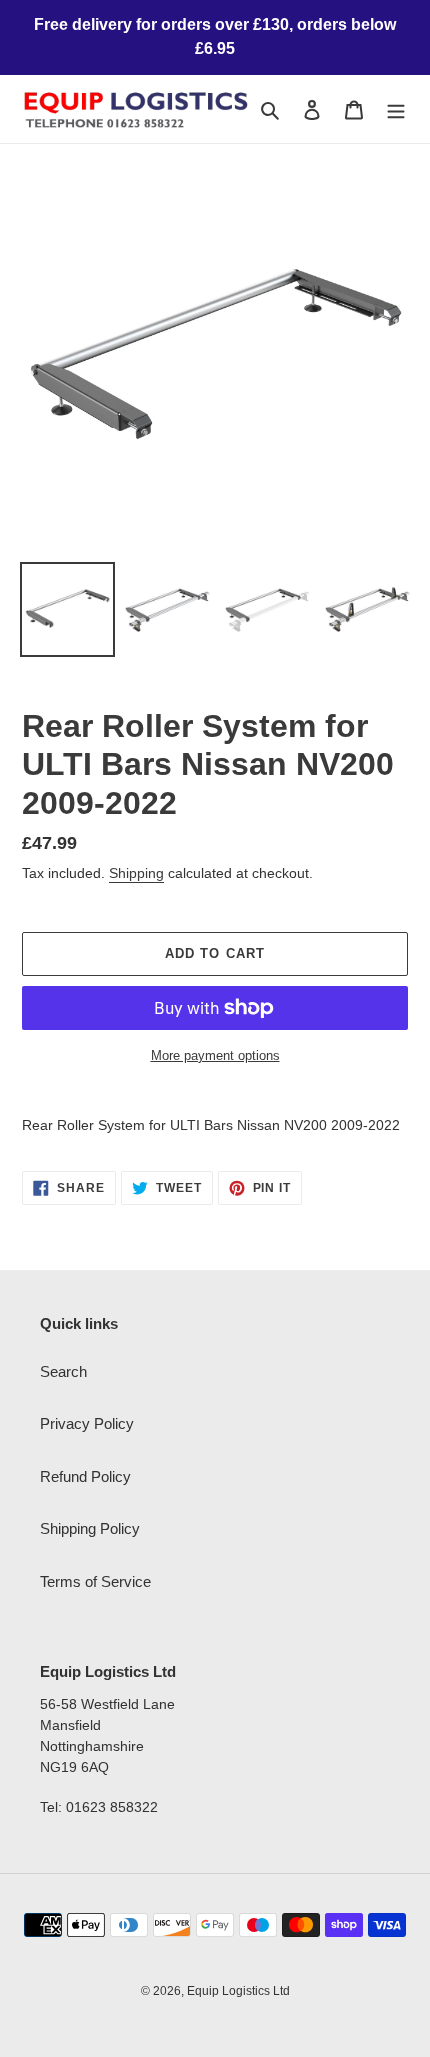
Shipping (136, 873)
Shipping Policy (90, 1528)
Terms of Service (95, 1581)
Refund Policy (85, 1476)
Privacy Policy (87, 1423)
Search (63, 1371)
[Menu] (396, 109)
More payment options (215, 1055)
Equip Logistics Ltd (238, 1991)
